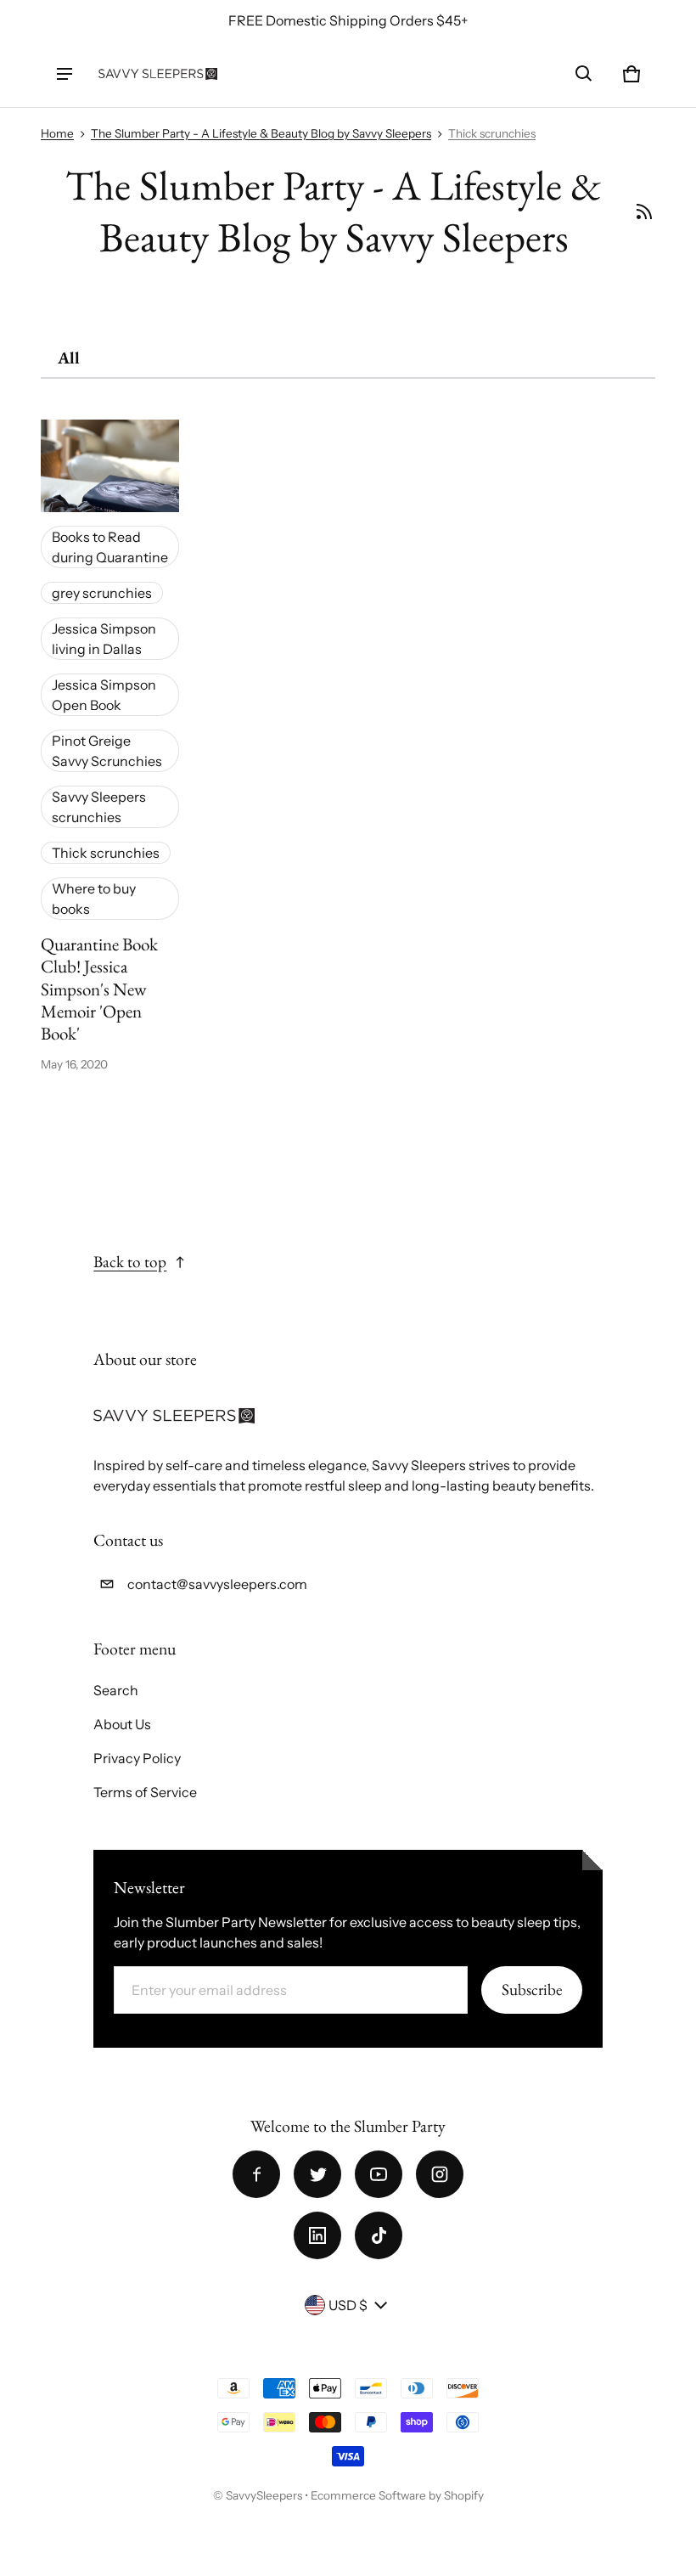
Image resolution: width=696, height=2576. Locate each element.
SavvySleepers (264, 2495)
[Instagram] (440, 2174)
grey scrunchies (102, 593)
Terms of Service (145, 1792)
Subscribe (532, 1990)
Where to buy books (94, 899)
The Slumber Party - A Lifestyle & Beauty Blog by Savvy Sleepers (261, 133)
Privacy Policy (137, 1758)
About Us (122, 1724)
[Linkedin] (317, 2235)
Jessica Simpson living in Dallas (104, 639)
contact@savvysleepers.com (217, 1584)
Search (116, 1690)
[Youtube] (379, 2174)
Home (57, 133)
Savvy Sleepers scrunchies (99, 807)
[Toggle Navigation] (65, 74)
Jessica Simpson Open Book (104, 695)
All (69, 358)
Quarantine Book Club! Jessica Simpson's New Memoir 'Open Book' (99, 989)
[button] (584, 74)
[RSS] (645, 211)
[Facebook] (256, 2174)
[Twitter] (317, 2174)
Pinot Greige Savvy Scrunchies (107, 751)
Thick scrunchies (492, 133)
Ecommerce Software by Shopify (397, 2495)
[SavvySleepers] (158, 73)
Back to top (130, 1262)
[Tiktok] (379, 2235)
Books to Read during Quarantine (110, 547)
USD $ (348, 2305)
